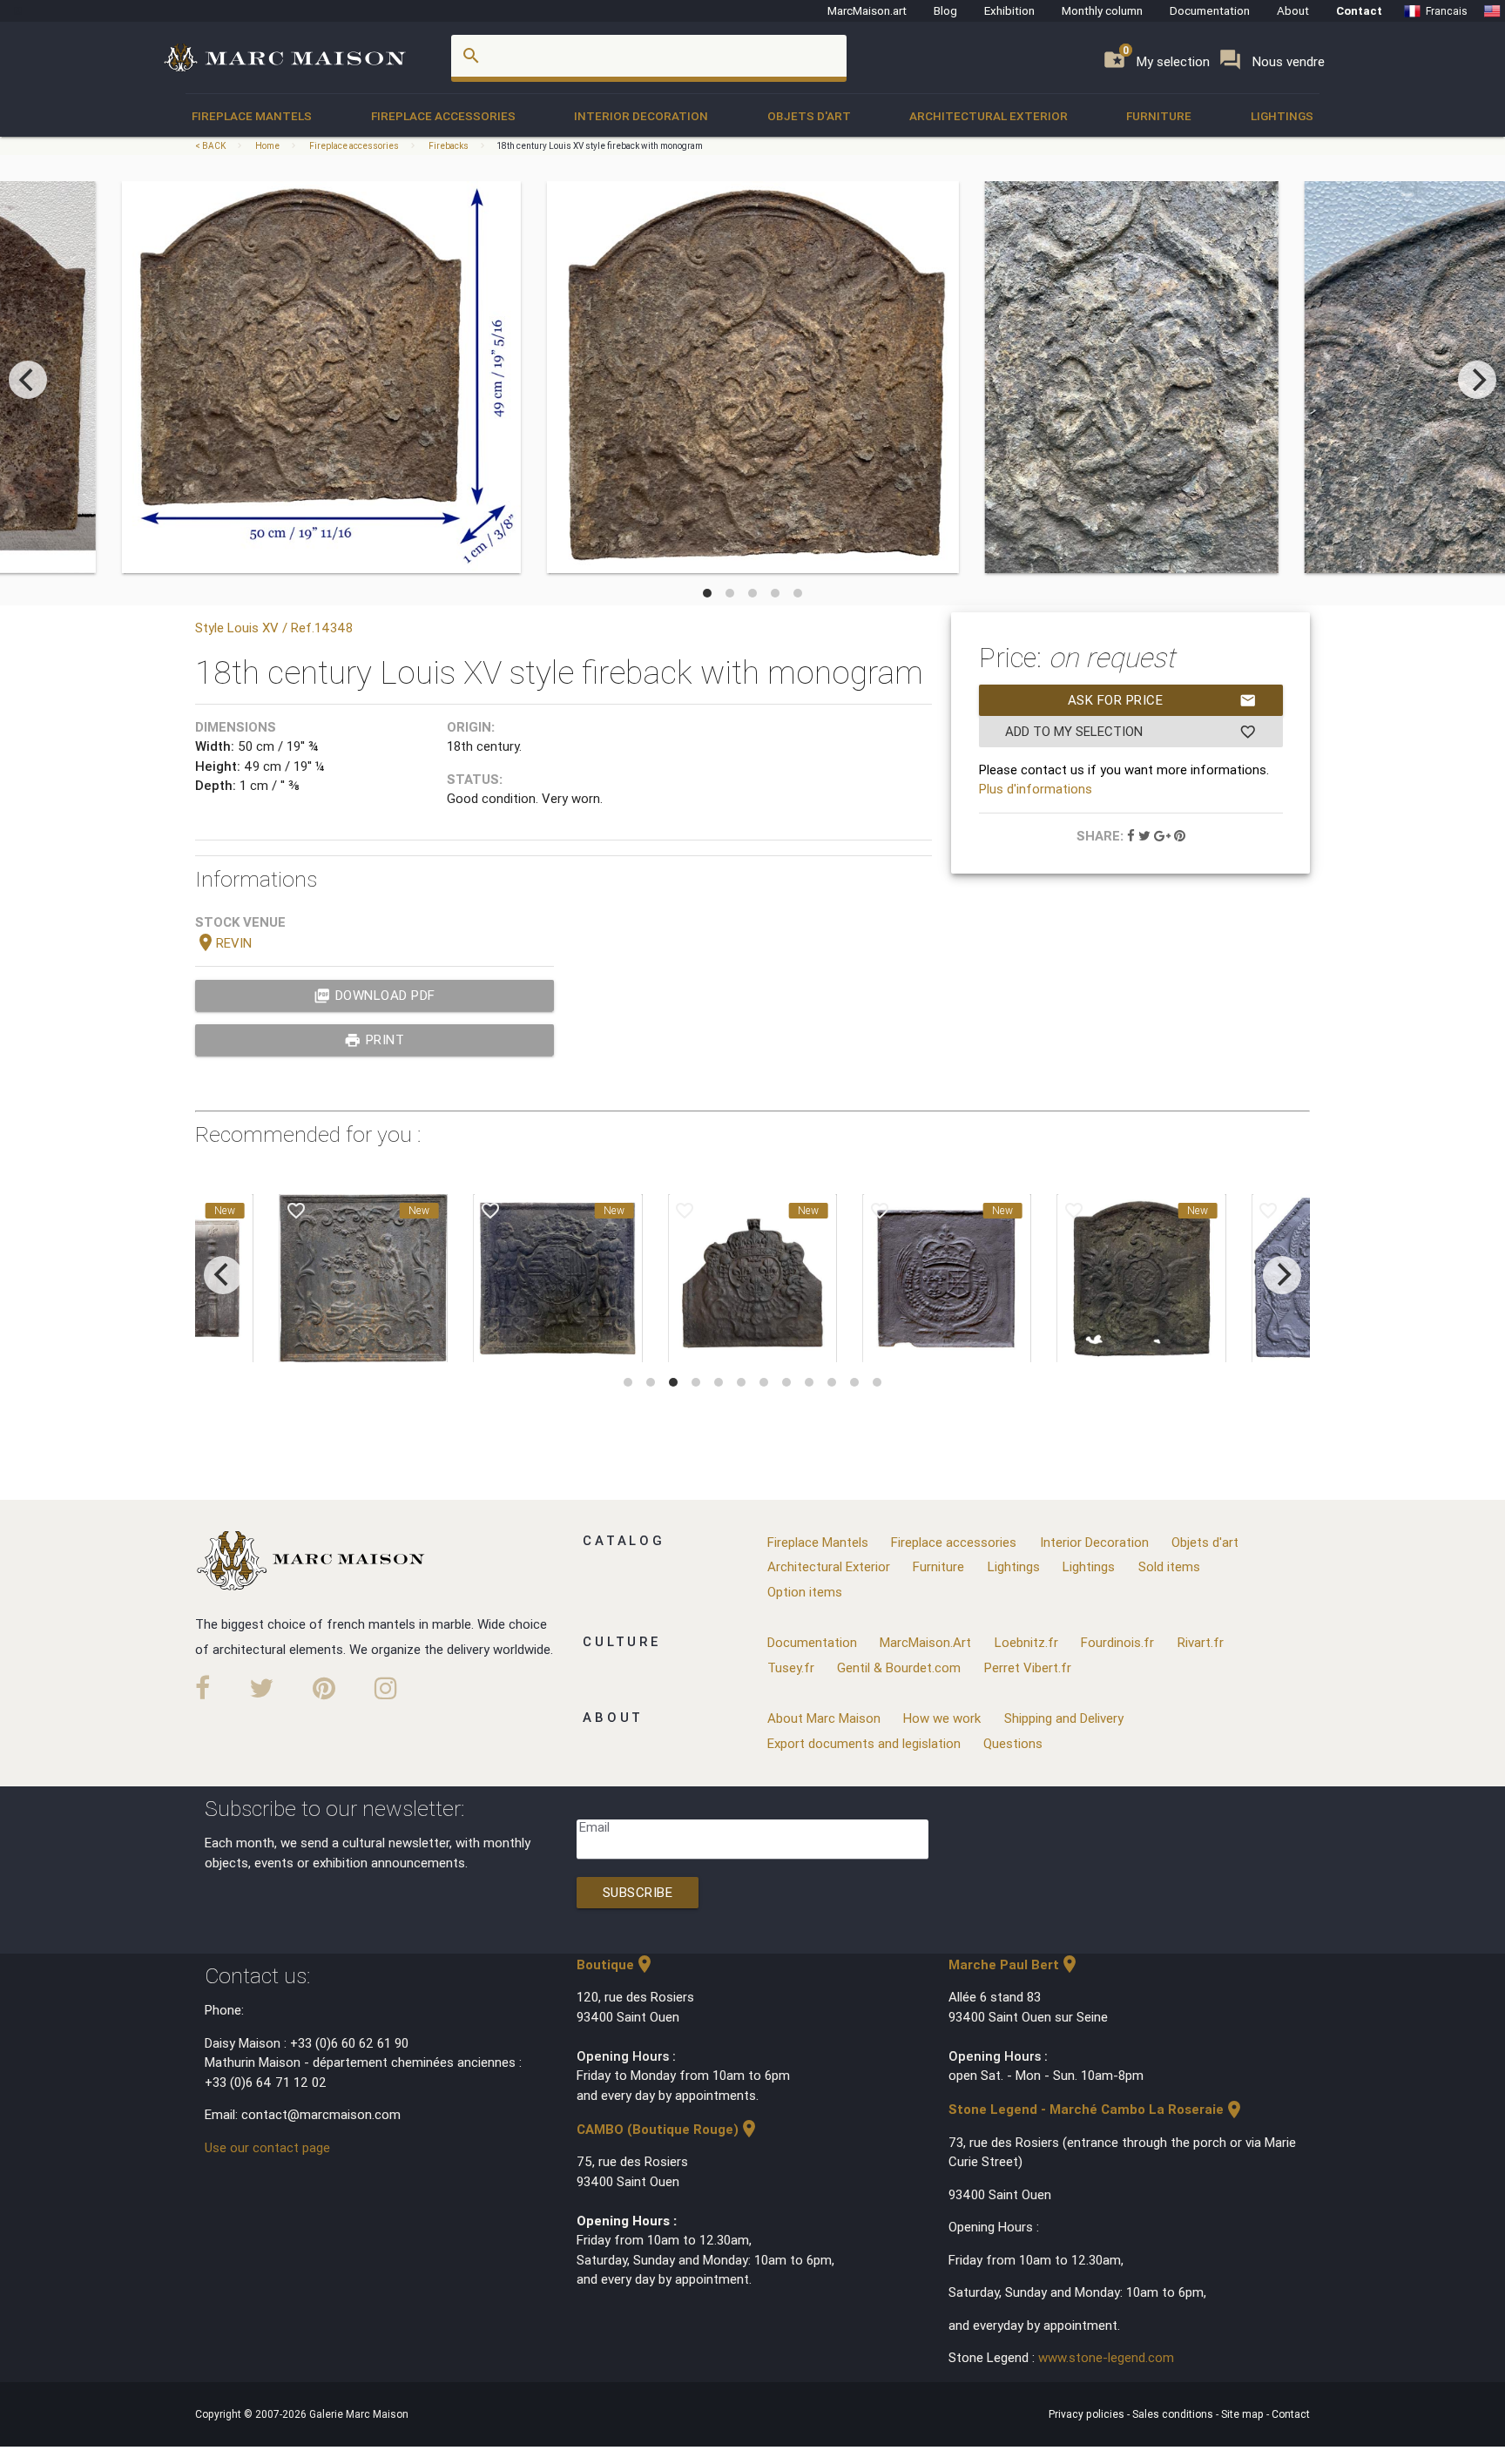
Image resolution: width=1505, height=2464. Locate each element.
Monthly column (1102, 10)
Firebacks (449, 146)
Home (267, 146)
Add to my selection (1131, 732)
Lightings (1282, 116)
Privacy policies (1088, 2414)
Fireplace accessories (443, 116)
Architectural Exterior (989, 116)
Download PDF (375, 996)
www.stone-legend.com (1106, 2357)
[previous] (28, 380)
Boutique (616, 1964)
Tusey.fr (791, 1667)
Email (594, 1827)
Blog (945, 10)
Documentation (1210, 10)
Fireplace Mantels (252, 116)
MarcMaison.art (867, 10)
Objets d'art (809, 116)
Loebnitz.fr (1026, 1642)
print (374, 1040)
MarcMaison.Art (925, 1642)
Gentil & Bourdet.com (899, 1667)
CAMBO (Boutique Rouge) (668, 2129)
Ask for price (1162, 700)
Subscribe (638, 1892)
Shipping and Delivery (1064, 1718)
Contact (1359, 10)
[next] (1477, 380)
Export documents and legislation (864, 1743)
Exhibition (1009, 10)
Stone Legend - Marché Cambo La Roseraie (1097, 2109)
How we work (942, 1718)
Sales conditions (1174, 2414)
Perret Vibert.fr (1028, 1667)
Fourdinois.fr (1117, 1642)
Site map (1244, 2414)
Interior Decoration (641, 116)
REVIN (223, 943)
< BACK (211, 146)
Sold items (1169, 1566)
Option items (805, 1592)
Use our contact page (267, 2147)
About (1293, 10)
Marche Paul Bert (1014, 1964)
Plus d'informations (1036, 789)
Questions (1013, 1743)
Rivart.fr (1201, 1642)
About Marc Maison (824, 1718)
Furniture (1159, 116)
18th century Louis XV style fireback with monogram (600, 146)
